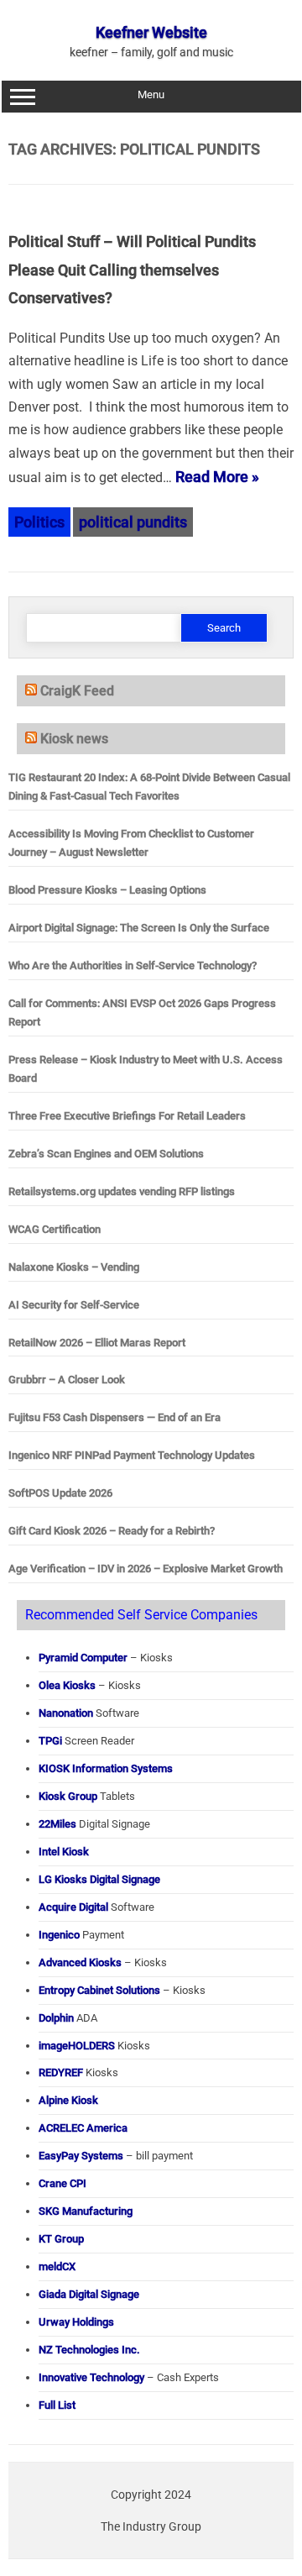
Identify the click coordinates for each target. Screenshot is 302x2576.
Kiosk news (74, 739)
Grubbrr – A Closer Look (67, 1380)
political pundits (133, 522)
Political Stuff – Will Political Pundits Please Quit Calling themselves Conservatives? (132, 270)
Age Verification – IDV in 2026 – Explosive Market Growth (146, 1569)
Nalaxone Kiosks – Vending (74, 1267)
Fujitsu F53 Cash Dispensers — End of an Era (115, 1417)
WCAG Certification (55, 1229)
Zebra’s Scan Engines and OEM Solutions (106, 1154)
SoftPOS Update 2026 (60, 1493)
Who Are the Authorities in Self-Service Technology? (133, 965)
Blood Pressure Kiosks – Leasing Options (107, 890)
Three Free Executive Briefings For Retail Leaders (127, 1116)
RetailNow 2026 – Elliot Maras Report (97, 1343)
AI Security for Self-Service (74, 1305)
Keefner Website (151, 32)
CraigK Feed (77, 691)
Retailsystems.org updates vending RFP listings (122, 1191)
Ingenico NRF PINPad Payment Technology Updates (132, 1455)
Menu (151, 94)
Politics (39, 522)
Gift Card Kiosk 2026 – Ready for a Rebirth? (112, 1531)
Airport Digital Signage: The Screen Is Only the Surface (139, 928)
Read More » (217, 477)
